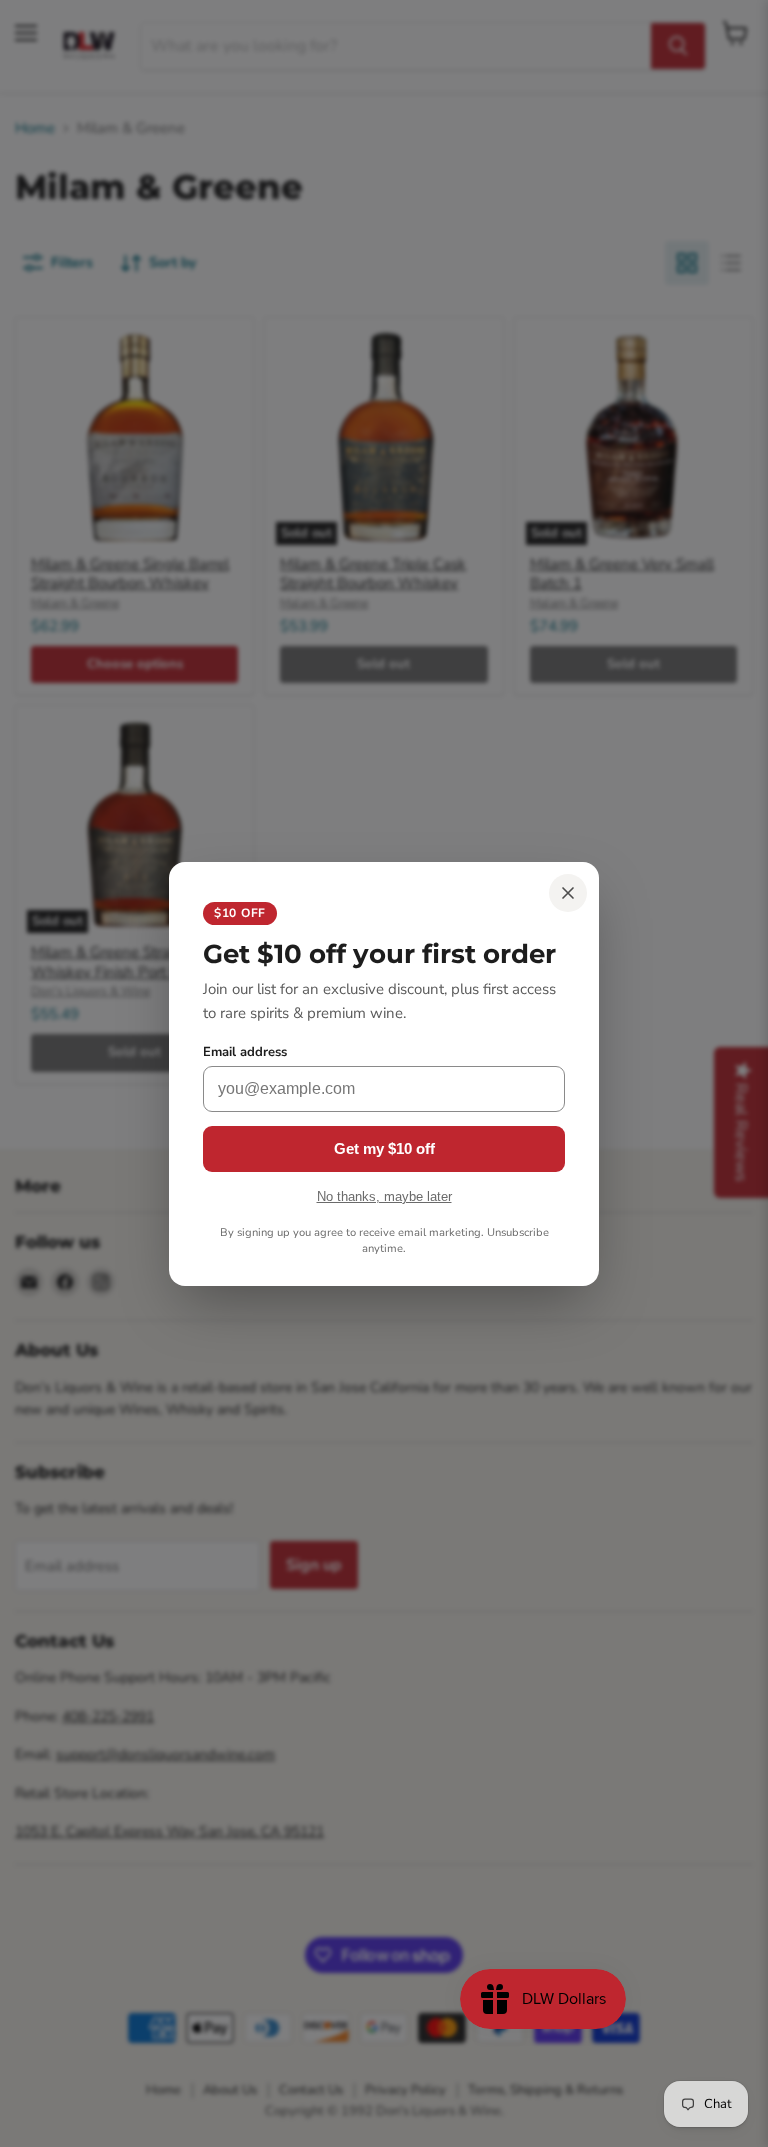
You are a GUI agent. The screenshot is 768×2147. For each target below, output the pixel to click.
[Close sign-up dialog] (568, 893)
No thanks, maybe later (384, 1196)
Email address (245, 1052)
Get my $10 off (384, 1148)
